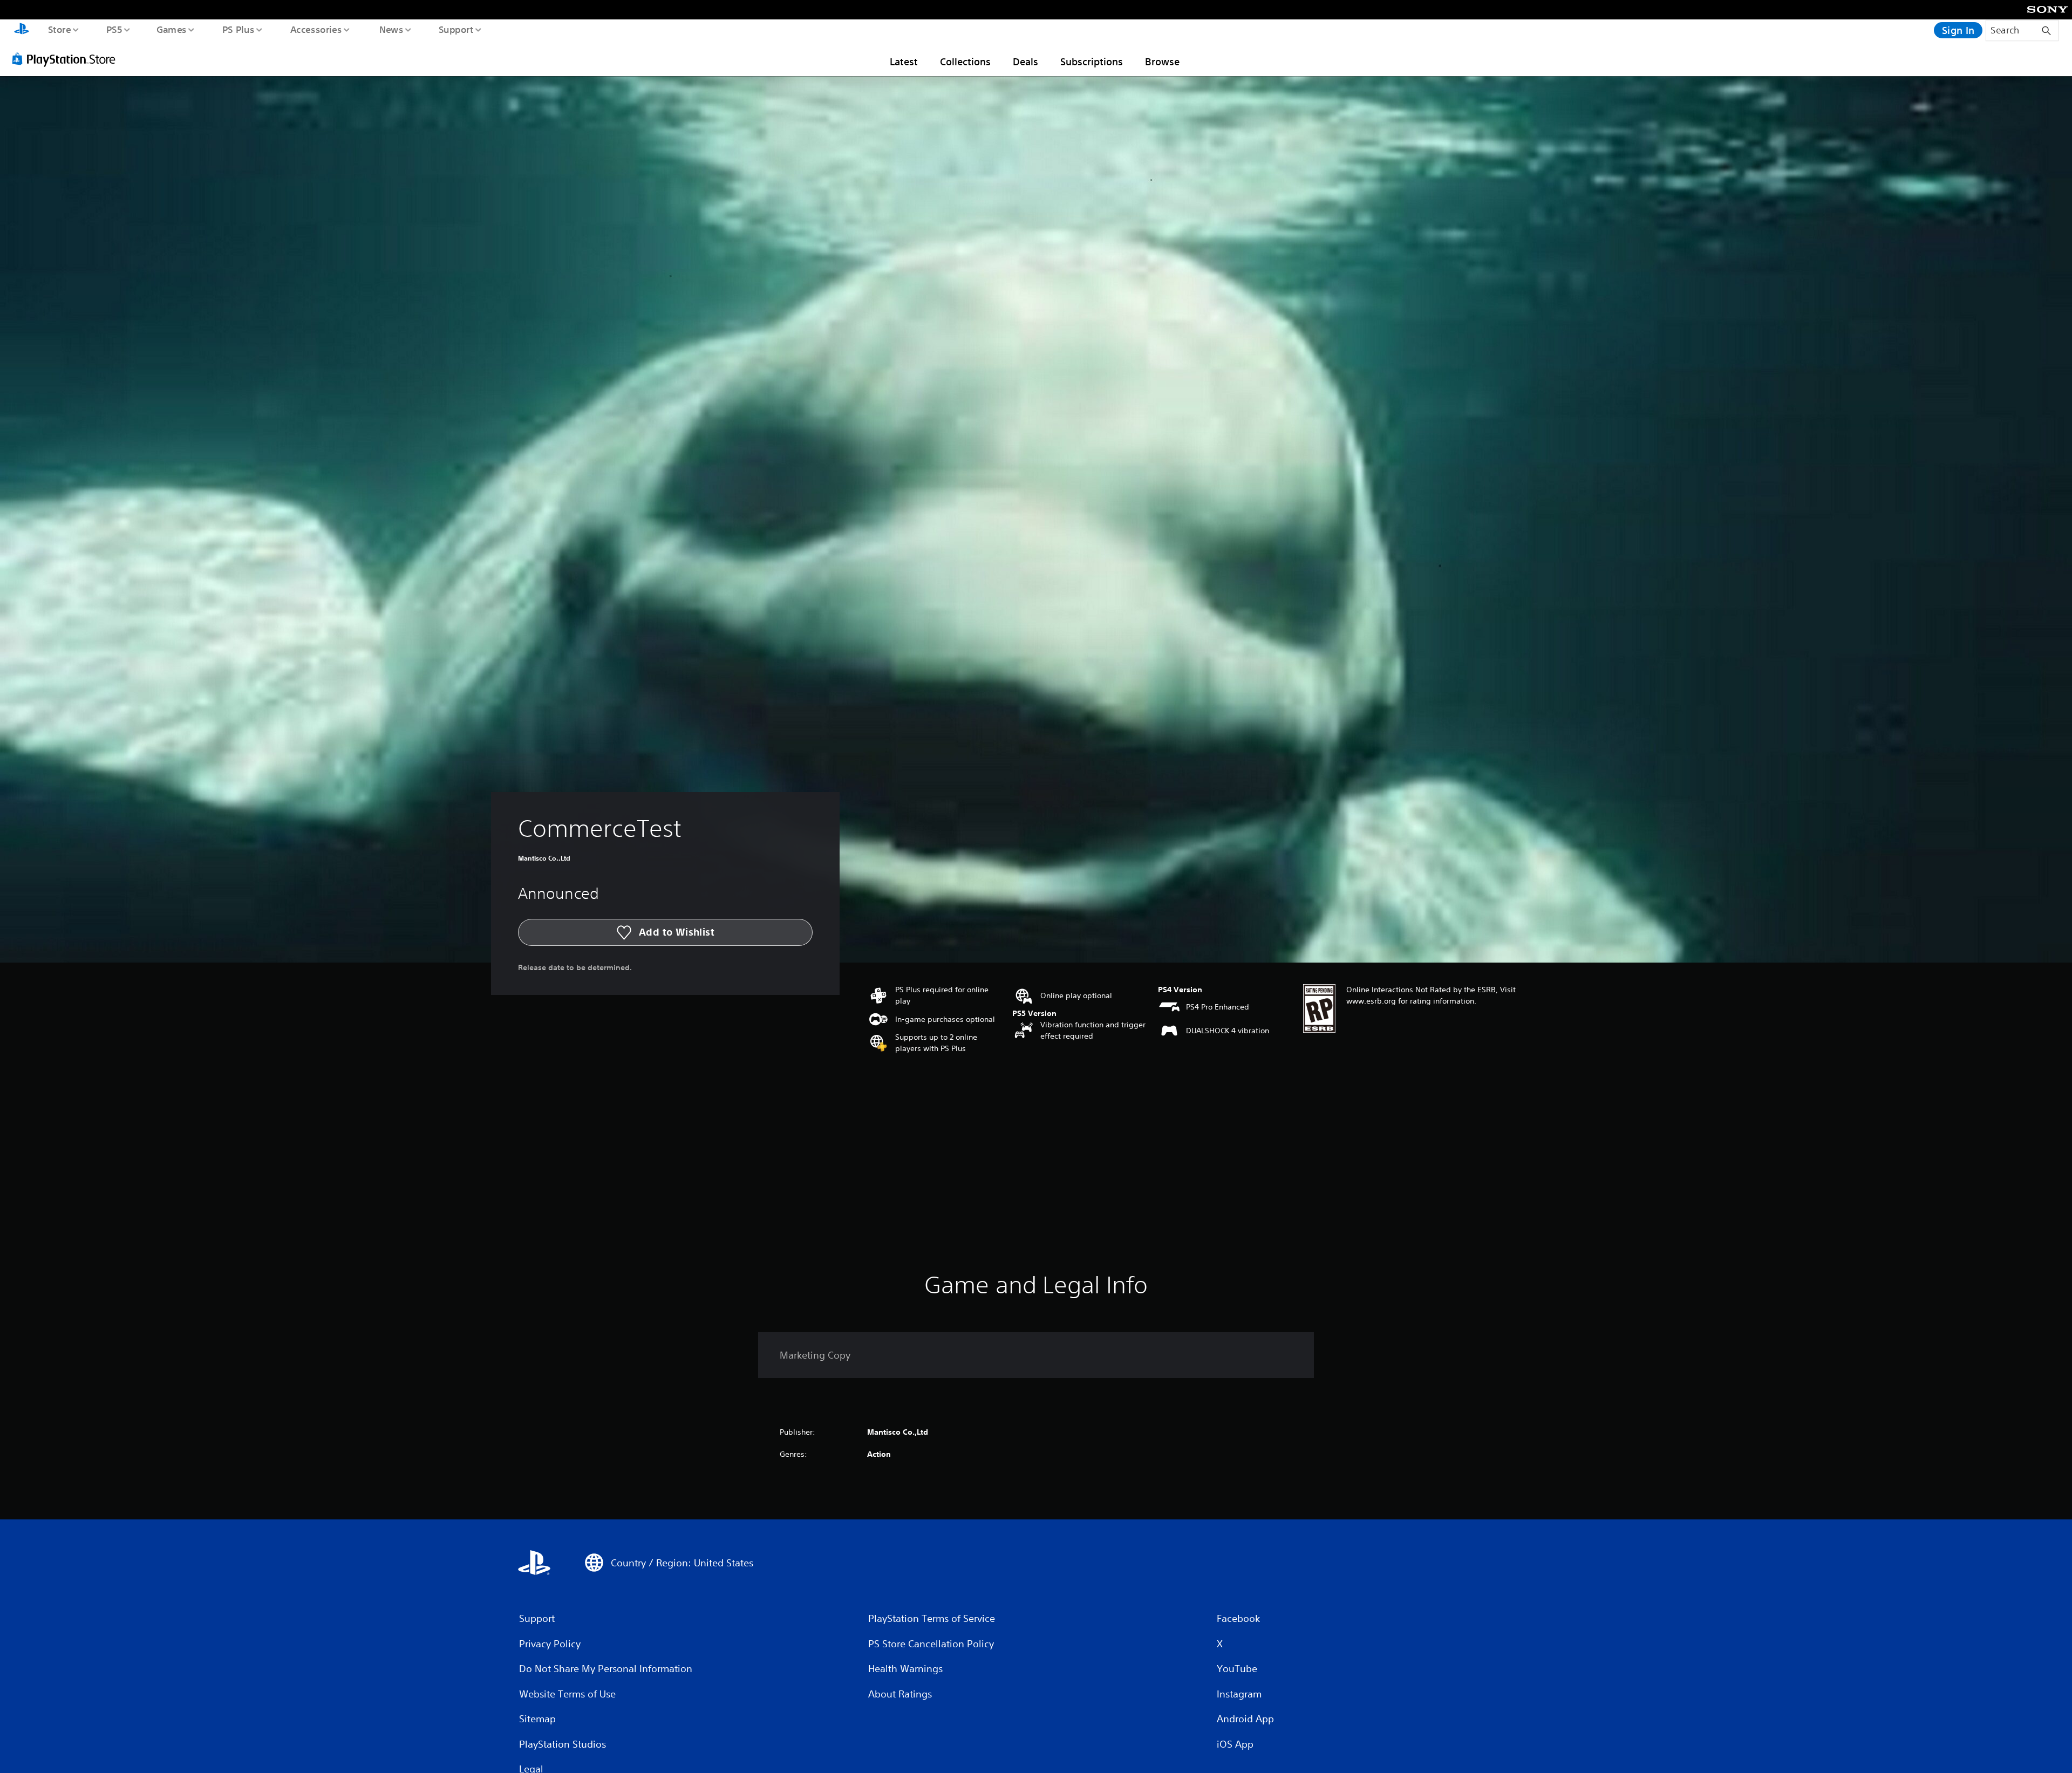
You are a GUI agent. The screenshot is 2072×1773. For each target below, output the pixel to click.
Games (171, 29)
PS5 (114, 29)
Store (59, 29)
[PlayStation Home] (22, 30)
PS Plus (238, 29)
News (391, 29)
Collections (965, 62)
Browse (1162, 62)
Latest (904, 62)
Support (456, 29)
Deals (1025, 62)
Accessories (316, 29)
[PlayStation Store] (67, 59)
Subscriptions (1092, 62)
